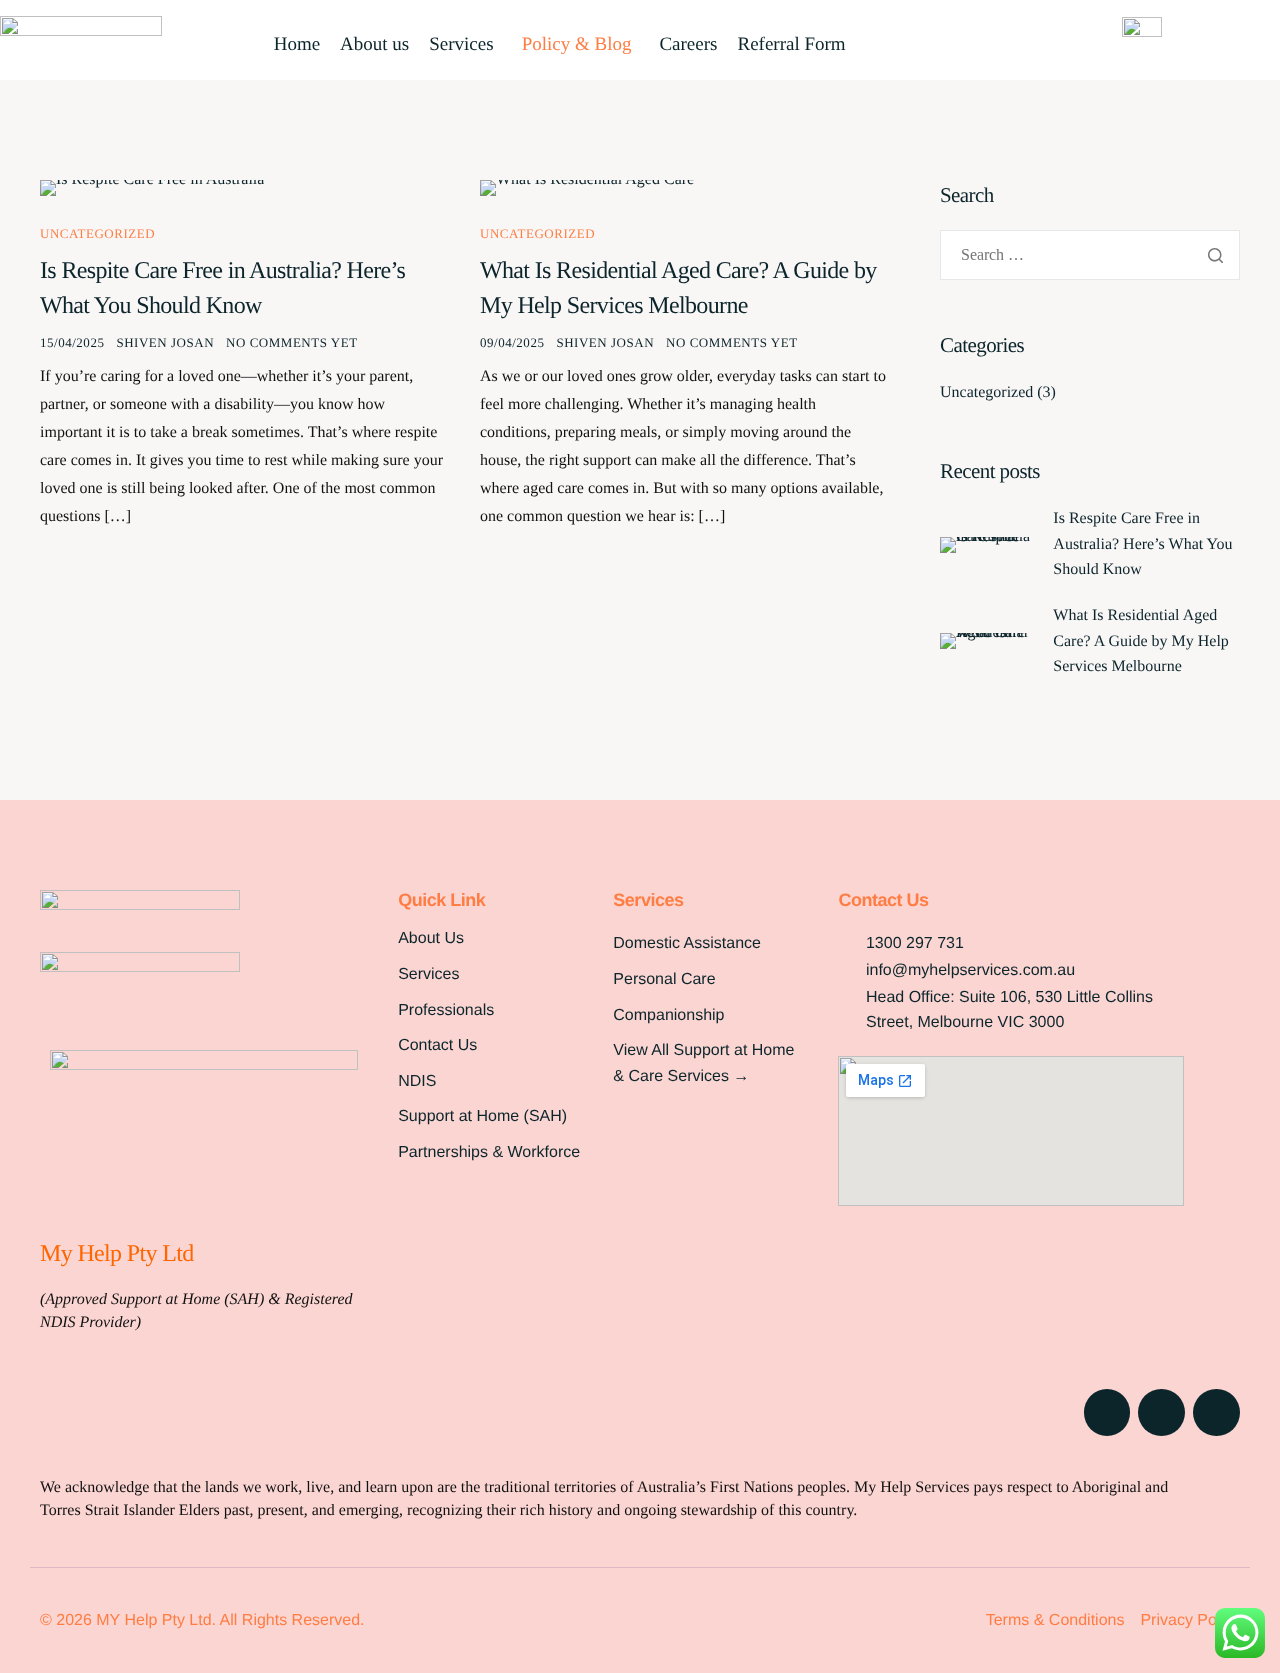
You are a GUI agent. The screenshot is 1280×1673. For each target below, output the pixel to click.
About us (374, 45)
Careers (688, 45)
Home (297, 45)
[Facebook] (1107, 1412)
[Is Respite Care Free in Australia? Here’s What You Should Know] (152, 187)
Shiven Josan (165, 342)
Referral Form (791, 45)
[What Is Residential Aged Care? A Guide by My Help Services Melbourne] (587, 187)
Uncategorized (97, 233)
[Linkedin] (1216, 1412)
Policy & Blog (577, 45)
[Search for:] (1090, 255)
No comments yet (292, 342)
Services (461, 45)
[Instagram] (1161, 1412)
